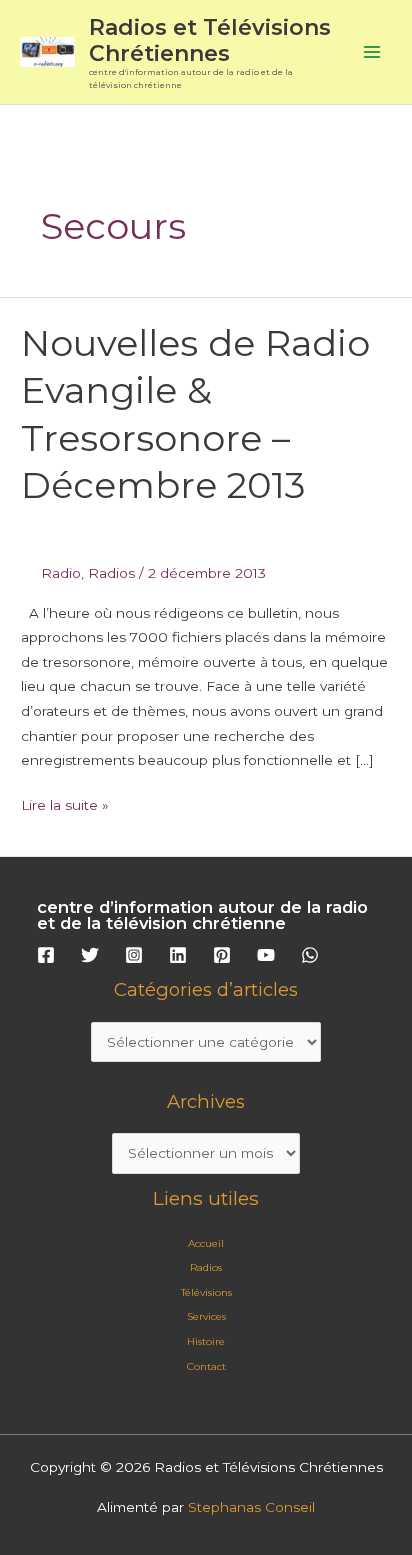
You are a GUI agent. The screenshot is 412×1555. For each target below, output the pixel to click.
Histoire (206, 1341)
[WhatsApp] (310, 955)
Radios (111, 573)
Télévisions (206, 1292)
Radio (61, 573)
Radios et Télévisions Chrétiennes (210, 40)
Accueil (206, 1243)
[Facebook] (46, 955)
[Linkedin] (178, 955)
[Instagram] (134, 955)
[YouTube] (266, 955)
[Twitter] (90, 955)
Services (206, 1316)
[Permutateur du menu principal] (372, 52)
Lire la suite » (65, 803)
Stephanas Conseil (251, 1507)
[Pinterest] (222, 955)
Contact (206, 1366)
